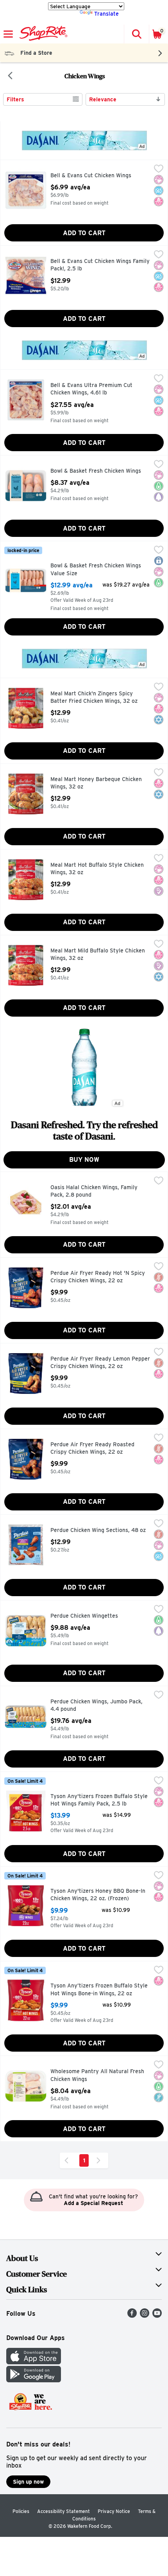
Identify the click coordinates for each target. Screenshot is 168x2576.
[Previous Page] (68, 2160)
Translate (106, 14)
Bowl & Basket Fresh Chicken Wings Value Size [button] (96, 570)
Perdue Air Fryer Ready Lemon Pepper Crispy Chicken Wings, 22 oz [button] (100, 1363)
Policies (21, 2511)
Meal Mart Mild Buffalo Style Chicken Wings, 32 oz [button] (98, 955)
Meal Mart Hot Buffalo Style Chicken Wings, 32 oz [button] (97, 869)
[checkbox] (159, 169)
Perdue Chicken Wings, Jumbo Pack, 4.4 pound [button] (97, 1706)
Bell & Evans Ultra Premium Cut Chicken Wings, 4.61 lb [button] (91, 389)
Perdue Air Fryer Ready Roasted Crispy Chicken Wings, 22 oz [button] (92, 1448)
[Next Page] (100, 2160)
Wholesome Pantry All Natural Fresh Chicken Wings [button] (97, 2075)
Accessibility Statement (63, 2511)
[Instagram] (145, 2316)
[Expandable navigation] (8, 34)
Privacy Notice (114, 2511)
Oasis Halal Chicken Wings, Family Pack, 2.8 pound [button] (94, 1191)
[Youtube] (157, 2316)
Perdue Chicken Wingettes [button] (84, 1616)
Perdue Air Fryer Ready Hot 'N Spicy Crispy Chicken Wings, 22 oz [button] (98, 1277)
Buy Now (84, 1160)
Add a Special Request (93, 2203)
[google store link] (34, 2380)
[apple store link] (34, 2362)
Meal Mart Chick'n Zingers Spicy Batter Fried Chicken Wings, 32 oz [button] (94, 698)
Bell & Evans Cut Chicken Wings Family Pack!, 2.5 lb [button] (100, 265)
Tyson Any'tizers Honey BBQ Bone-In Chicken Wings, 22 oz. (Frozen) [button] (98, 1895)
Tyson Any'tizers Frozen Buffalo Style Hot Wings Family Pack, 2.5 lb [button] (99, 1800)
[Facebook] (132, 2316)
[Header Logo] (42, 34)
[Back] (10, 76)
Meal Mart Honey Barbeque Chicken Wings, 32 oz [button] (96, 783)
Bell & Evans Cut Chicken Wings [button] (91, 176)
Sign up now (28, 2482)
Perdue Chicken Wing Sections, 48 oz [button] (98, 1530)
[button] (136, 34)
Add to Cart (84, 233)
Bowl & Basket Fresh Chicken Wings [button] (96, 471)
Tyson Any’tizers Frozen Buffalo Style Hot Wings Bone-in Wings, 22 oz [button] (99, 1990)
